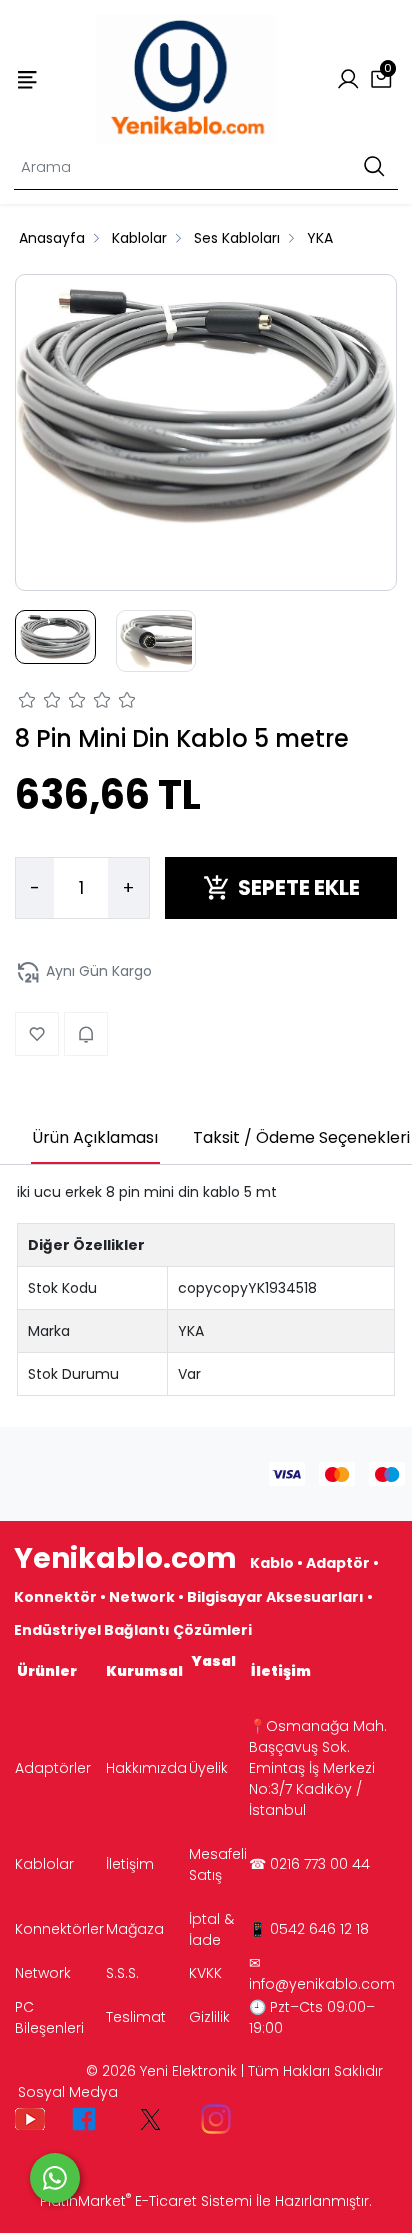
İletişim (130, 1864)
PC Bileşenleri (49, 2017)
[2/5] (40, 703)
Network (43, 1973)
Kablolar (44, 1864)
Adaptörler (53, 1768)
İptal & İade (211, 1929)
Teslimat (136, 2017)
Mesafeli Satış (218, 1864)
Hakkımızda (146, 1768)
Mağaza (135, 1929)
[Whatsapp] (55, 2178)
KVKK (205, 1973)
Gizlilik (209, 2017)
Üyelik (208, 1768)
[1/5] (27, 703)
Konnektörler (59, 1929)
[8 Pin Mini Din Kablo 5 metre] (206, 409)
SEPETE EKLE (299, 887)
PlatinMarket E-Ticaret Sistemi (146, 2201)
